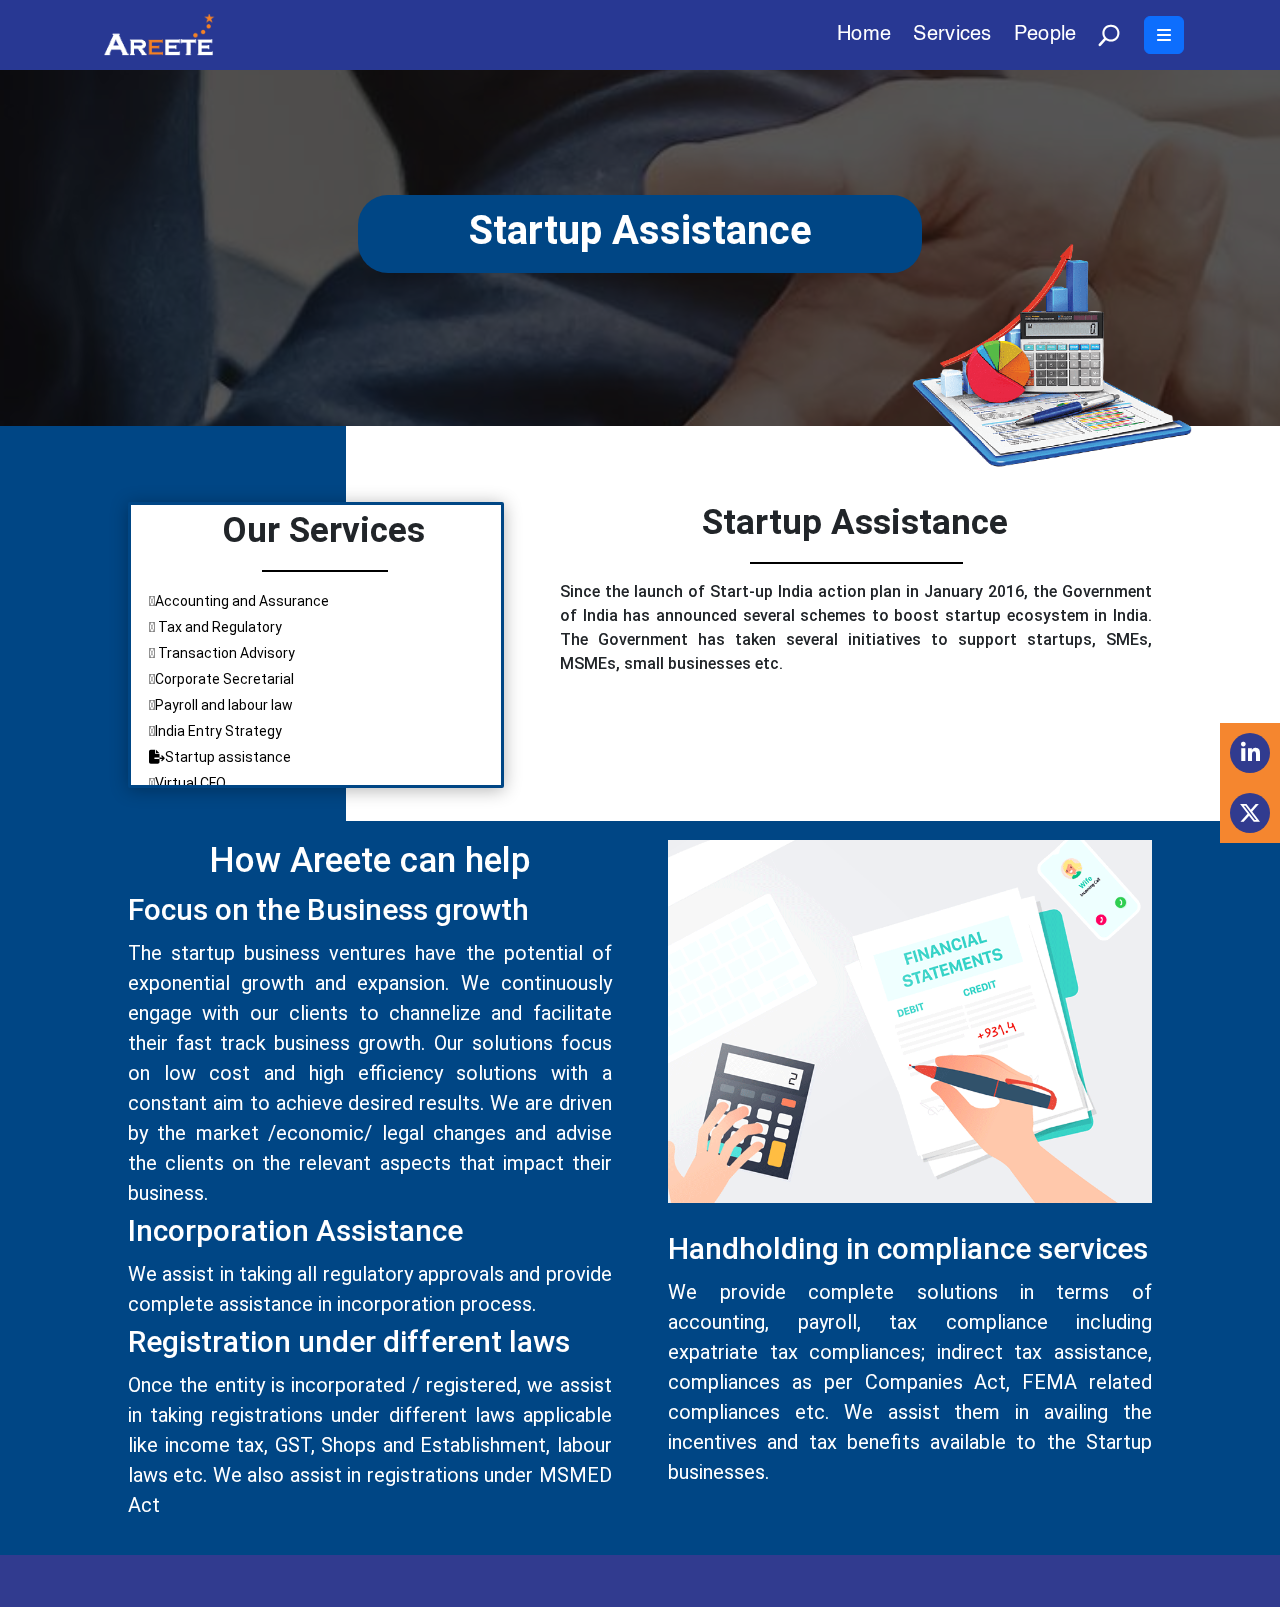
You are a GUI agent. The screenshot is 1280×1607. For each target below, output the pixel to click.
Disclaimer (947, 1581)
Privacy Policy (1130, 1581)
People (1045, 36)
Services (952, 36)
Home (864, 36)
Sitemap (1031, 1581)
